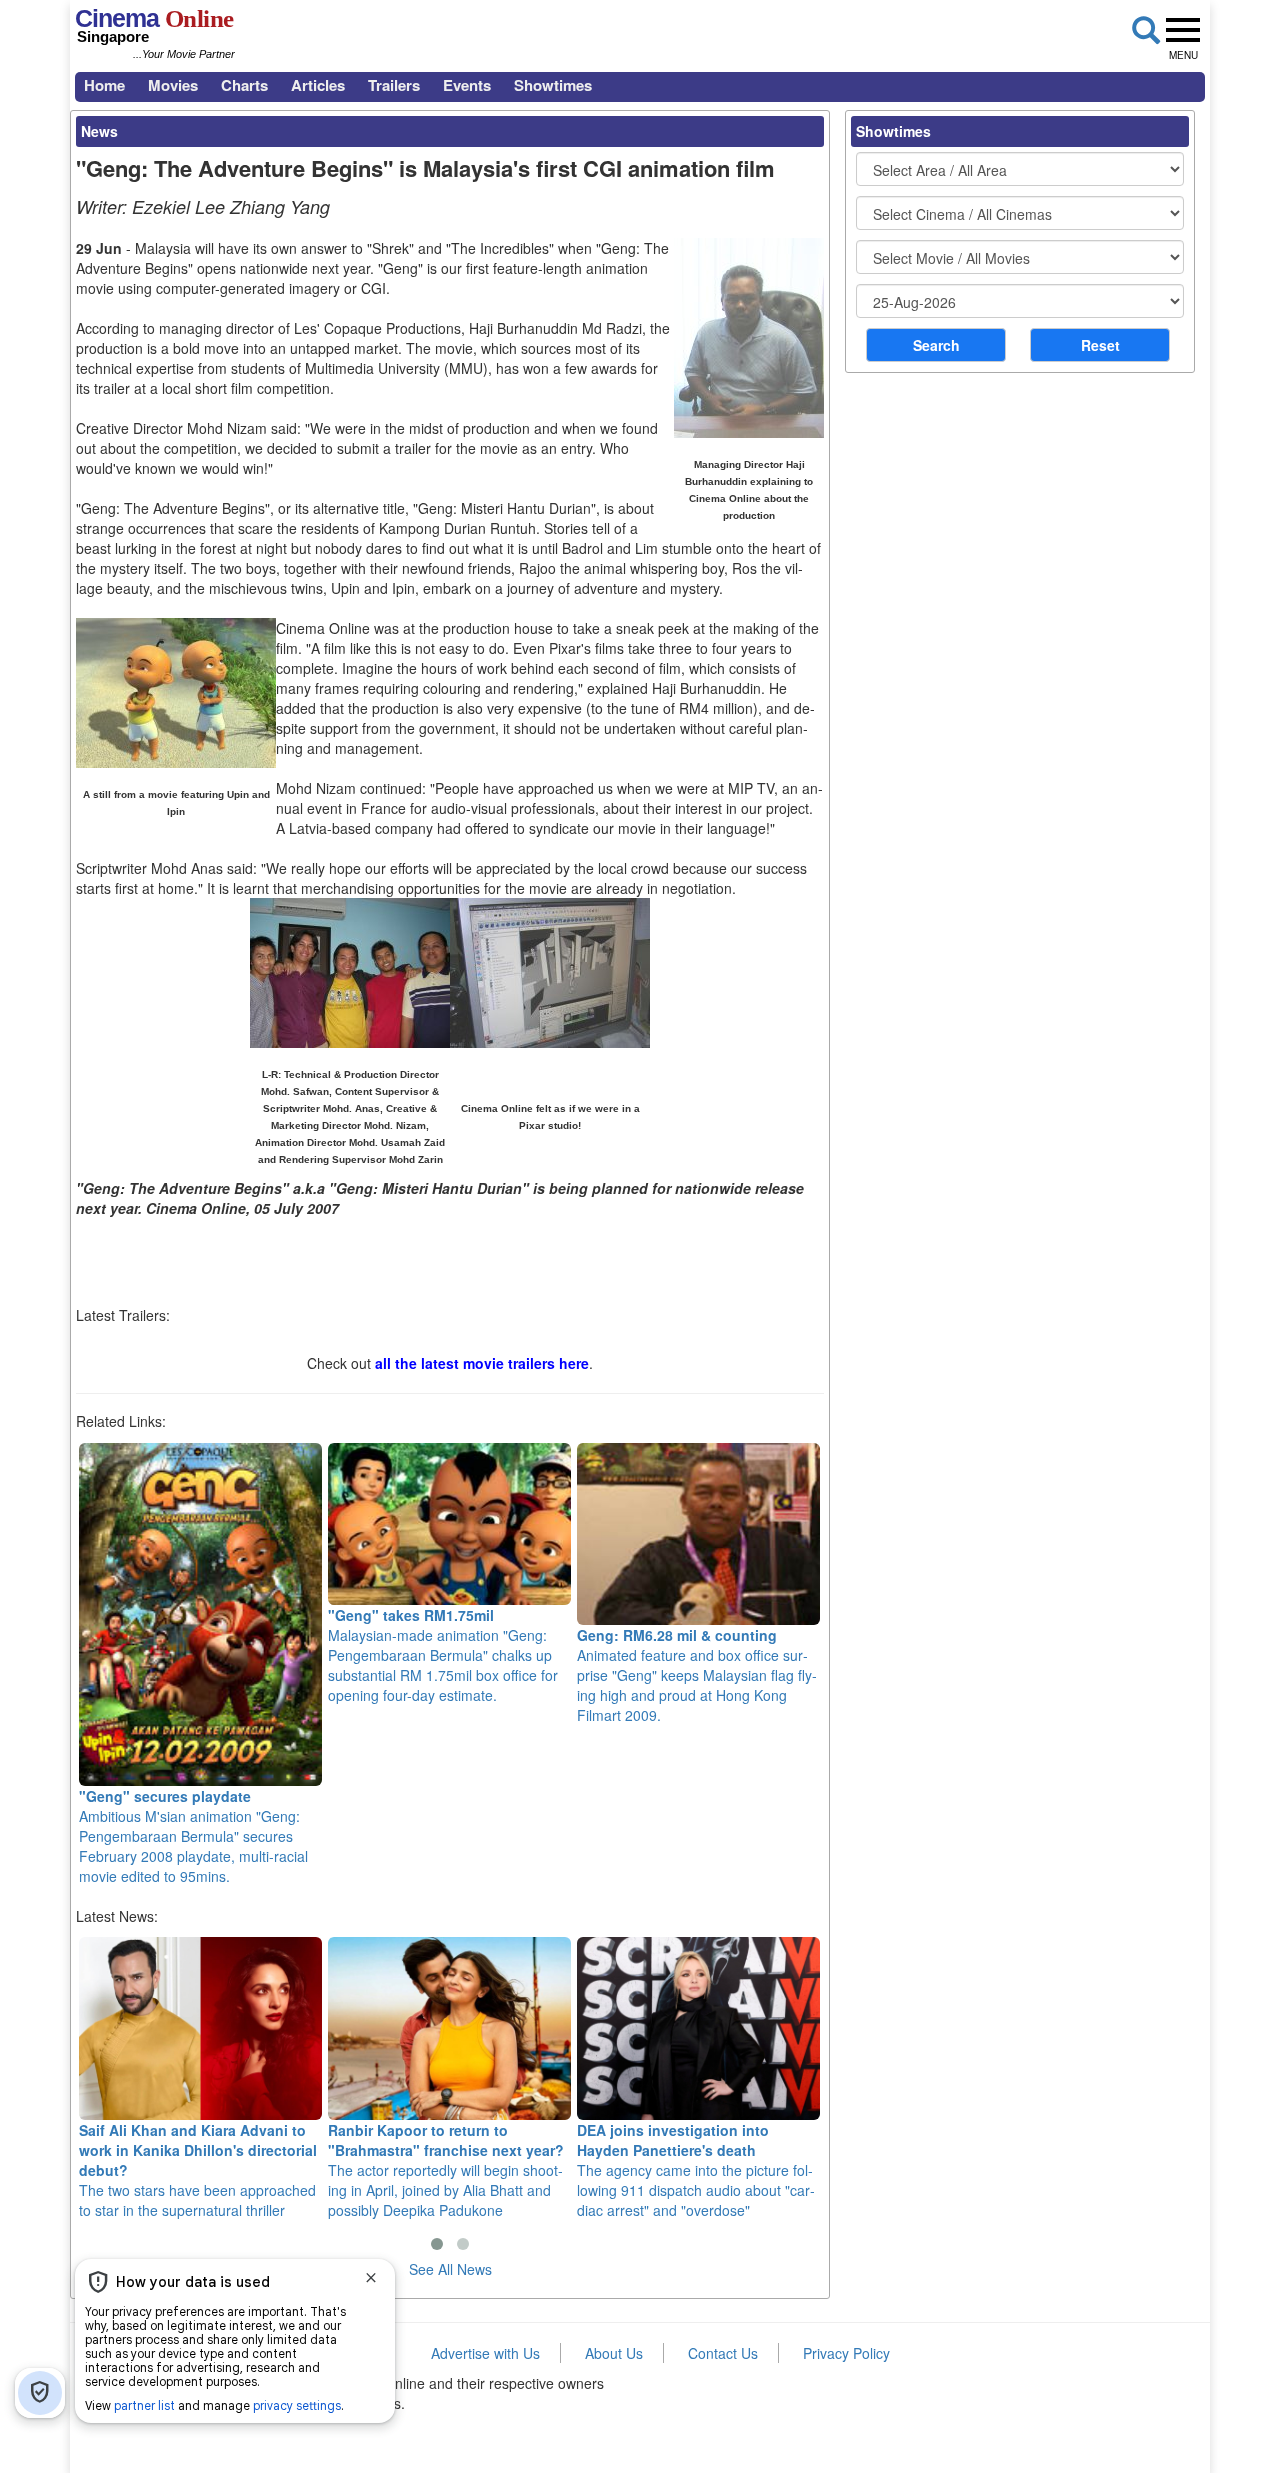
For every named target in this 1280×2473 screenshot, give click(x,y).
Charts (244, 85)
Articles (318, 85)
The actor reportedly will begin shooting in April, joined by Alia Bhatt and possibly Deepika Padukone (446, 2169)
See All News (450, 2269)
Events (467, 85)
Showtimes (553, 85)
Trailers (394, 85)
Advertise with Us (485, 2353)
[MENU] (1183, 30)
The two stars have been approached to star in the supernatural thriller (198, 2169)
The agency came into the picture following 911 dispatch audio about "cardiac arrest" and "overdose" (696, 2169)
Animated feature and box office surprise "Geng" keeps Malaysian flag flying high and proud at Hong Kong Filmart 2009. (697, 1675)
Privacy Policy (846, 2353)
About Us (614, 2353)
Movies (173, 85)
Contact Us (723, 2353)
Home (104, 85)
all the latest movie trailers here (482, 1363)
